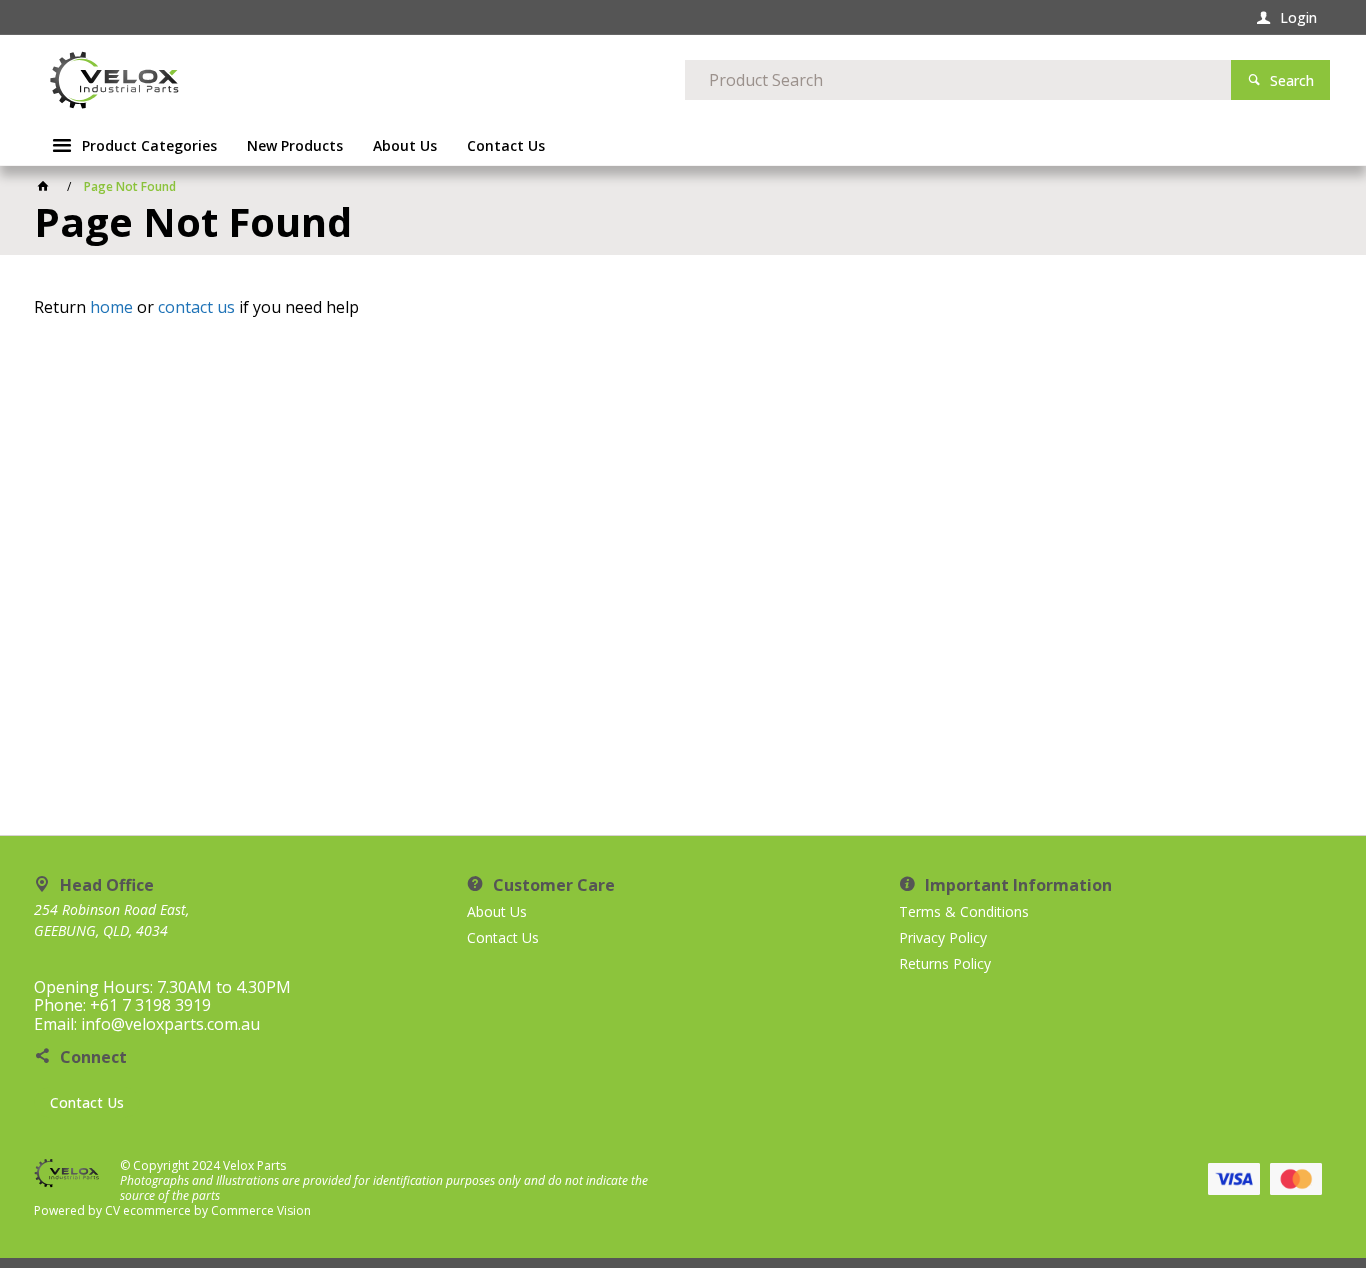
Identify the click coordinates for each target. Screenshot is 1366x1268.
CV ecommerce (148, 1210)
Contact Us (87, 1102)
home (111, 307)
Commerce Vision (261, 1210)
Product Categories (149, 145)
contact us (196, 307)
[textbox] (958, 80)
